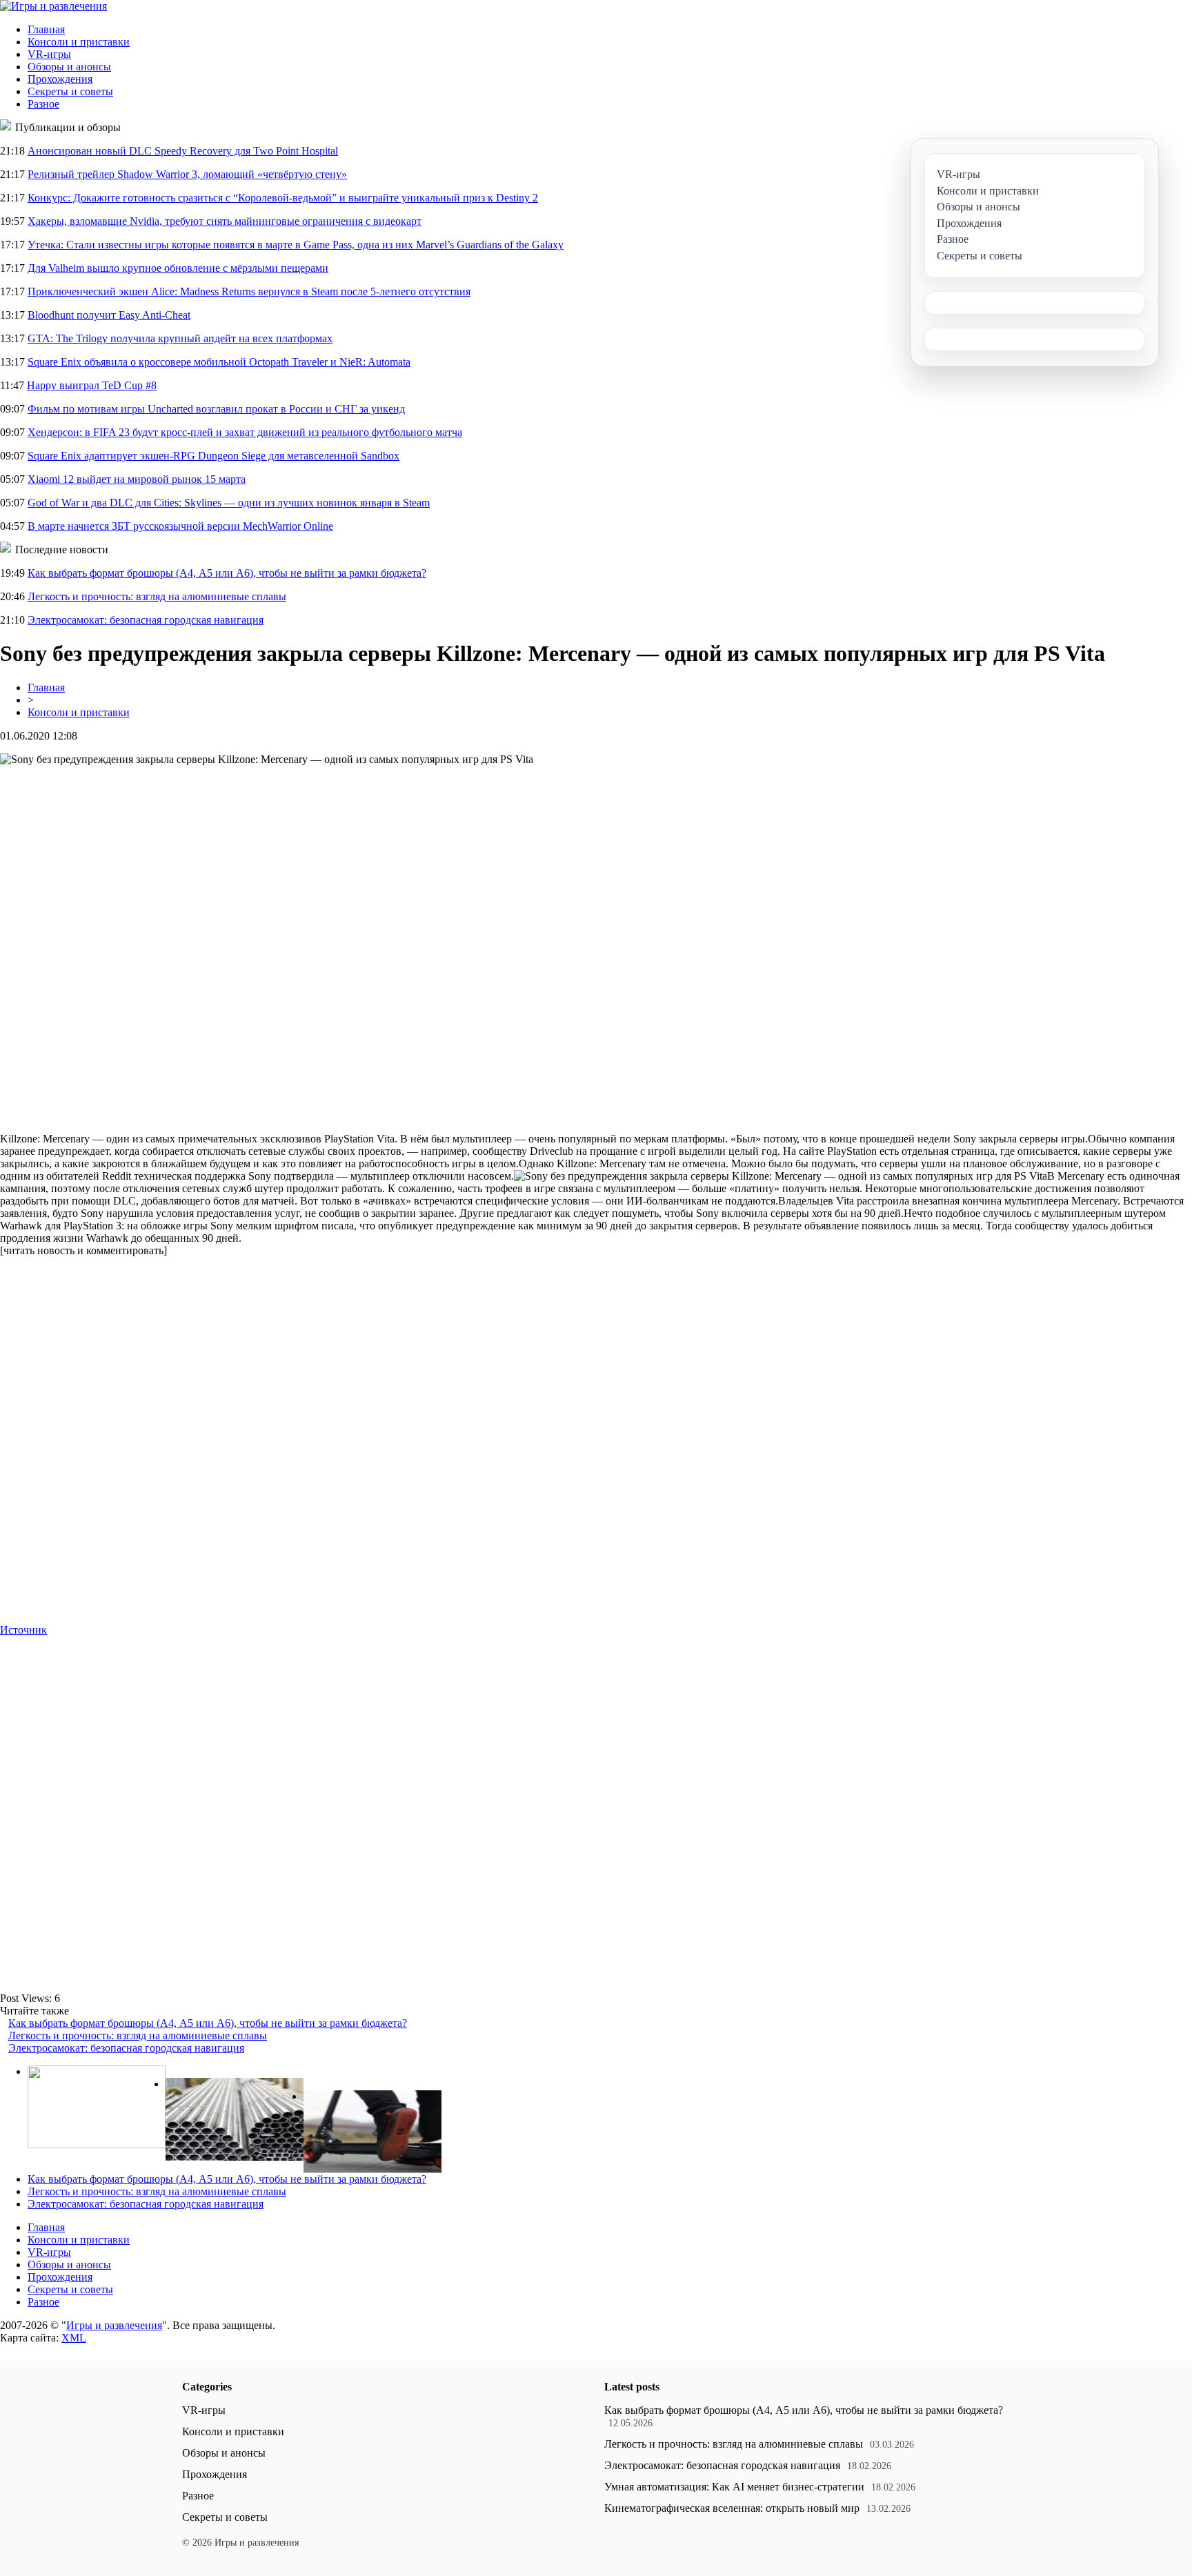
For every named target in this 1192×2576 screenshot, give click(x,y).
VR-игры (49, 54)
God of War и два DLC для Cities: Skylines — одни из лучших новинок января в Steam (229, 503)
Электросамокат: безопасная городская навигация (146, 620)
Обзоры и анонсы (69, 67)
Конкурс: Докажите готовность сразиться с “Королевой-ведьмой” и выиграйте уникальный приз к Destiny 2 (283, 198)
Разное (43, 104)
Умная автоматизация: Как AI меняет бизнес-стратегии (734, 2487)
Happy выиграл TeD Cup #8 (92, 385)
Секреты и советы (70, 91)
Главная (46, 29)
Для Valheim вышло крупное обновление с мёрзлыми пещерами (178, 268)
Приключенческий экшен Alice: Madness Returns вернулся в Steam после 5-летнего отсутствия (249, 291)
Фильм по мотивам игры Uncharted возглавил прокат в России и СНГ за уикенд (216, 409)
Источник (23, 1630)
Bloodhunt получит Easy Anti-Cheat (109, 315)
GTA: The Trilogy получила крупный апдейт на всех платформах (180, 338)
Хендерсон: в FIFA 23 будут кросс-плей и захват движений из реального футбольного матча (245, 432)
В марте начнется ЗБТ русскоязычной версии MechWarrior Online (180, 526)
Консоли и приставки (79, 42)
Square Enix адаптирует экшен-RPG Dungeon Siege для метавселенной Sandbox (213, 456)
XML (74, 2338)
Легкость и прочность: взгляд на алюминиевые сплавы (157, 596)
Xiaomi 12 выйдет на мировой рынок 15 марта (137, 479)
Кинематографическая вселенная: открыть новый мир (732, 2508)
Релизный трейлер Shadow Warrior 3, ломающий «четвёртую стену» (187, 174)
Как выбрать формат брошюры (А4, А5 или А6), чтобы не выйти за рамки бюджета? (227, 573)
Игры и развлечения (114, 2325)
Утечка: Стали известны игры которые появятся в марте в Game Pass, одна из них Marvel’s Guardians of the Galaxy (296, 245)
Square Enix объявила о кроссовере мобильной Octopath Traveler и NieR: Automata (219, 362)
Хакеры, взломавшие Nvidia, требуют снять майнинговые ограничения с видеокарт (225, 221)
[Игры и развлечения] (53, 6)
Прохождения (60, 79)
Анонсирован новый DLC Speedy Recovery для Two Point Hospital (183, 151)
